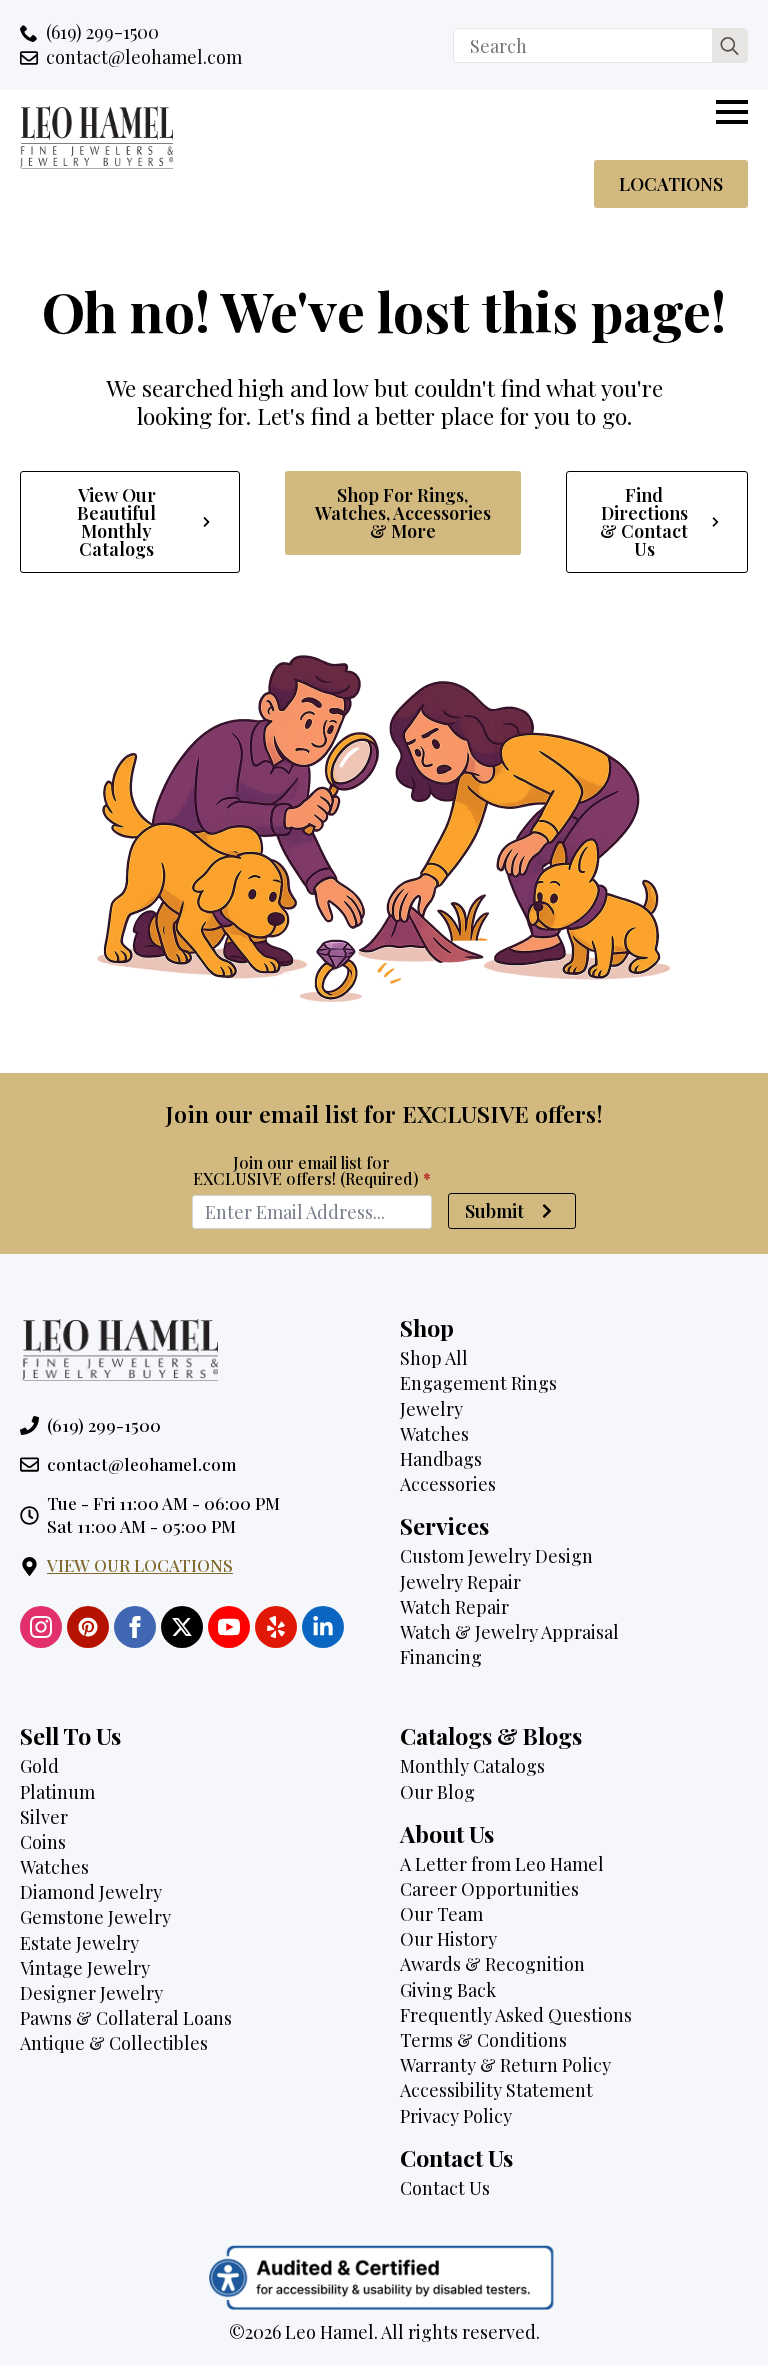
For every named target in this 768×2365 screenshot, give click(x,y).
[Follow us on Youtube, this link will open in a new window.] (229, 1627)
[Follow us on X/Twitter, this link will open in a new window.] (182, 1627)
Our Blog (437, 1792)
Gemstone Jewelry (95, 1917)
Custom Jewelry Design (496, 1556)
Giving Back (448, 1990)
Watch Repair (454, 1607)
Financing (441, 1657)
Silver (44, 1817)
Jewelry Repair (460, 1582)
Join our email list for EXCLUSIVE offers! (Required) (312, 1171)
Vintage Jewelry (85, 1968)
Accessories (448, 1484)
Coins (43, 1842)
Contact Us (445, 2188)
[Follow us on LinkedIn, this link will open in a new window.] (323, 1627)
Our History (448, 1939)
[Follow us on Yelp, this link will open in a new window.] (276, 1627)
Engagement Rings (478, 1383)
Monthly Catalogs (472, 1766)
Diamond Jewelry (91, 1892)
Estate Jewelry (79, 1943)
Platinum (57, 1792)
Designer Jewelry (91, 1993)
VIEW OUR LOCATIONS (140, 1565)
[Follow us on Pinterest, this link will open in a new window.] (88, 1627)
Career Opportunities (489, 1889)
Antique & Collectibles (114, 2043)
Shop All (434, 1358)
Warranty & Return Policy (505, 2065)
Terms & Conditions (483, 2040)
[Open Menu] (732, 112)
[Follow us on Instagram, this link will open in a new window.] (41, 1627)
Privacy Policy (456, 2116)
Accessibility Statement (496, 2090)
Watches (434, 1434)
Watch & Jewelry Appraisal (509, 1632)
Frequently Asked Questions (516, 2015)
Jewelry (431, 1409)
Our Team (441, 1914)
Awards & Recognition (492, 1964)
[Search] (729, 46)
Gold (39, 1766)
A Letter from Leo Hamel (502, 1864)
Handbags (441, 1459)
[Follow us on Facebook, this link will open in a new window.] (135, 1627)
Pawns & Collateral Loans (126, 2018)
